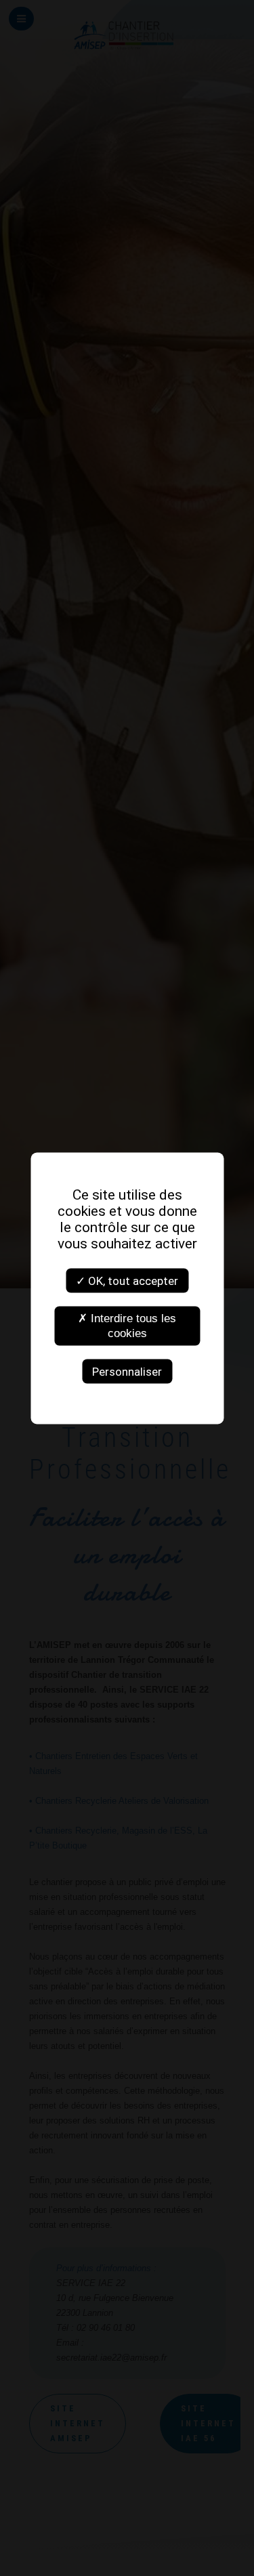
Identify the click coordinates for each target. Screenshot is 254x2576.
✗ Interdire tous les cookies (127, 1325)
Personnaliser (127, 1371)
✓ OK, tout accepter (127, 1280)
